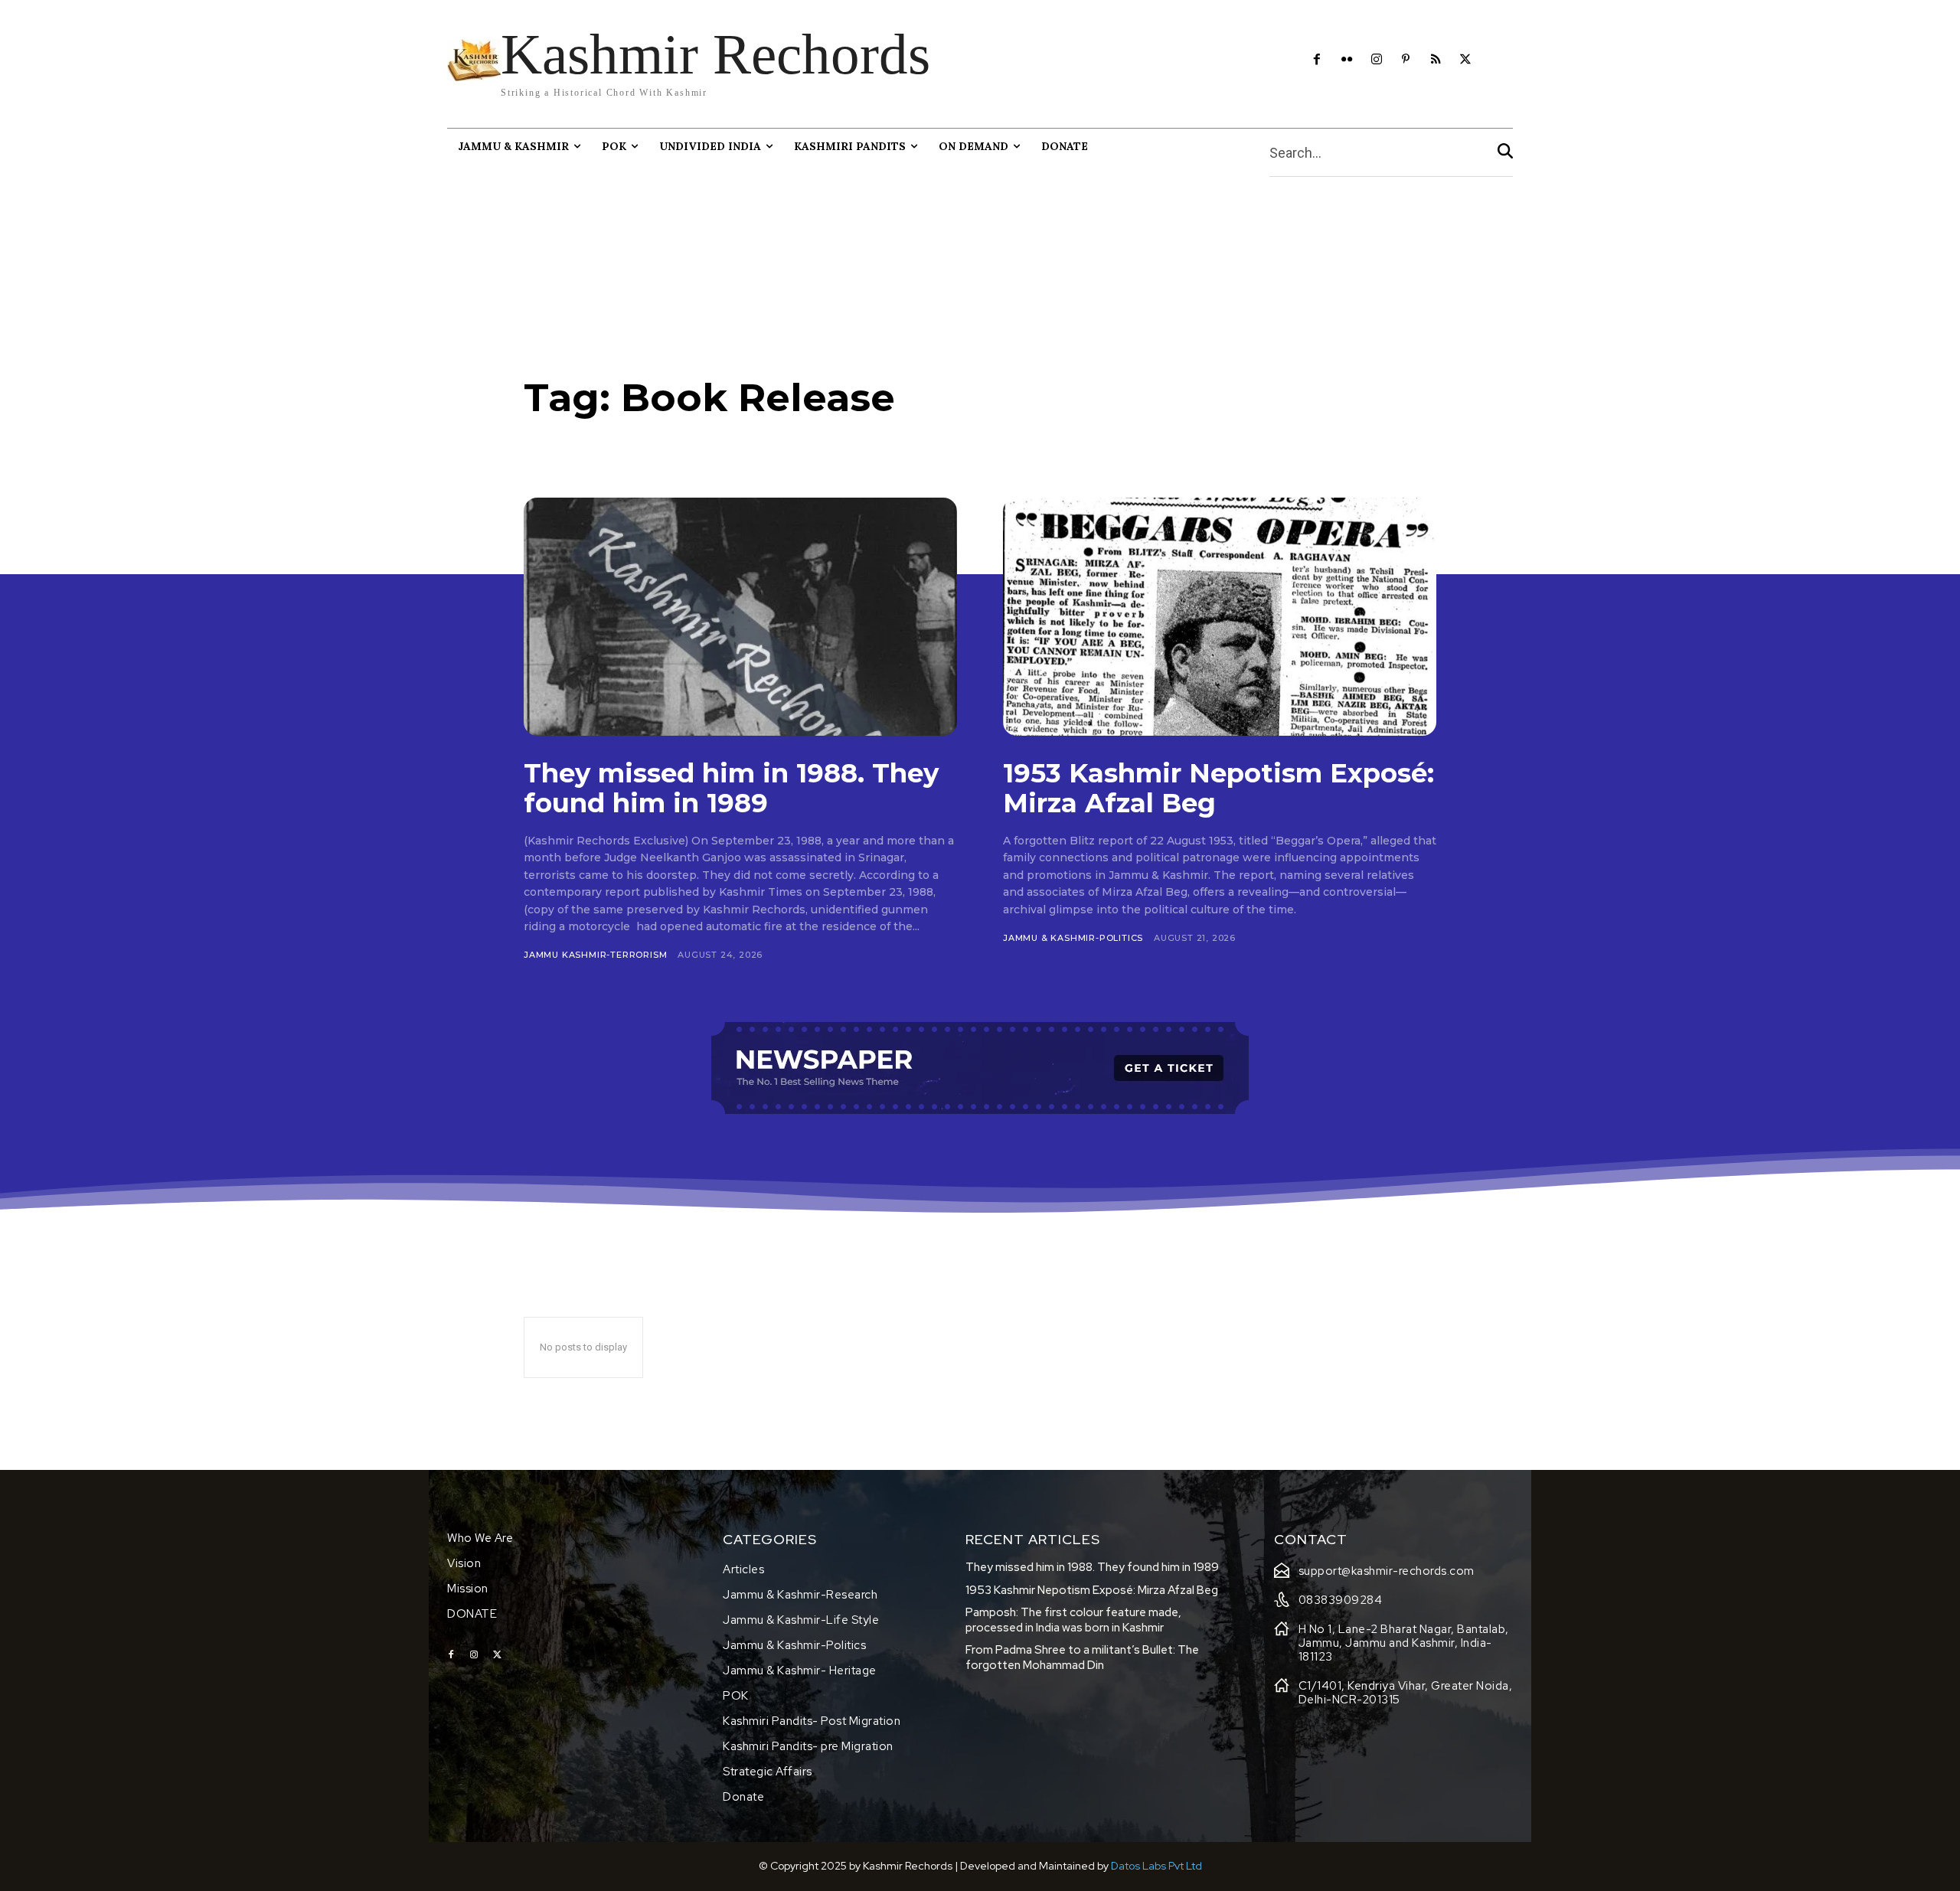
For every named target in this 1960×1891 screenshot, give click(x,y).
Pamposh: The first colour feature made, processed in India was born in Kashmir (1073, 1620)
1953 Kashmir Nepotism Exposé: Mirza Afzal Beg (1218, 788)
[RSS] (1436, 60)
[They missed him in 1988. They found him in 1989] (740, 617)
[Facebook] (1317, 60)
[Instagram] (1376, 60)
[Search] (1505, 153)
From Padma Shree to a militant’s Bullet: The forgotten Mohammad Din (1082, 1657)
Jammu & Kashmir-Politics (1073, 938)
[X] (1466, 60)
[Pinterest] (1406, 60)
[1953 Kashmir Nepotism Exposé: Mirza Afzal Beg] (1220, 617)
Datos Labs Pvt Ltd (1156, 1866)
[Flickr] (1346, 60)
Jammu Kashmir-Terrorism (595, 955)
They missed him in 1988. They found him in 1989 (731, 788)
